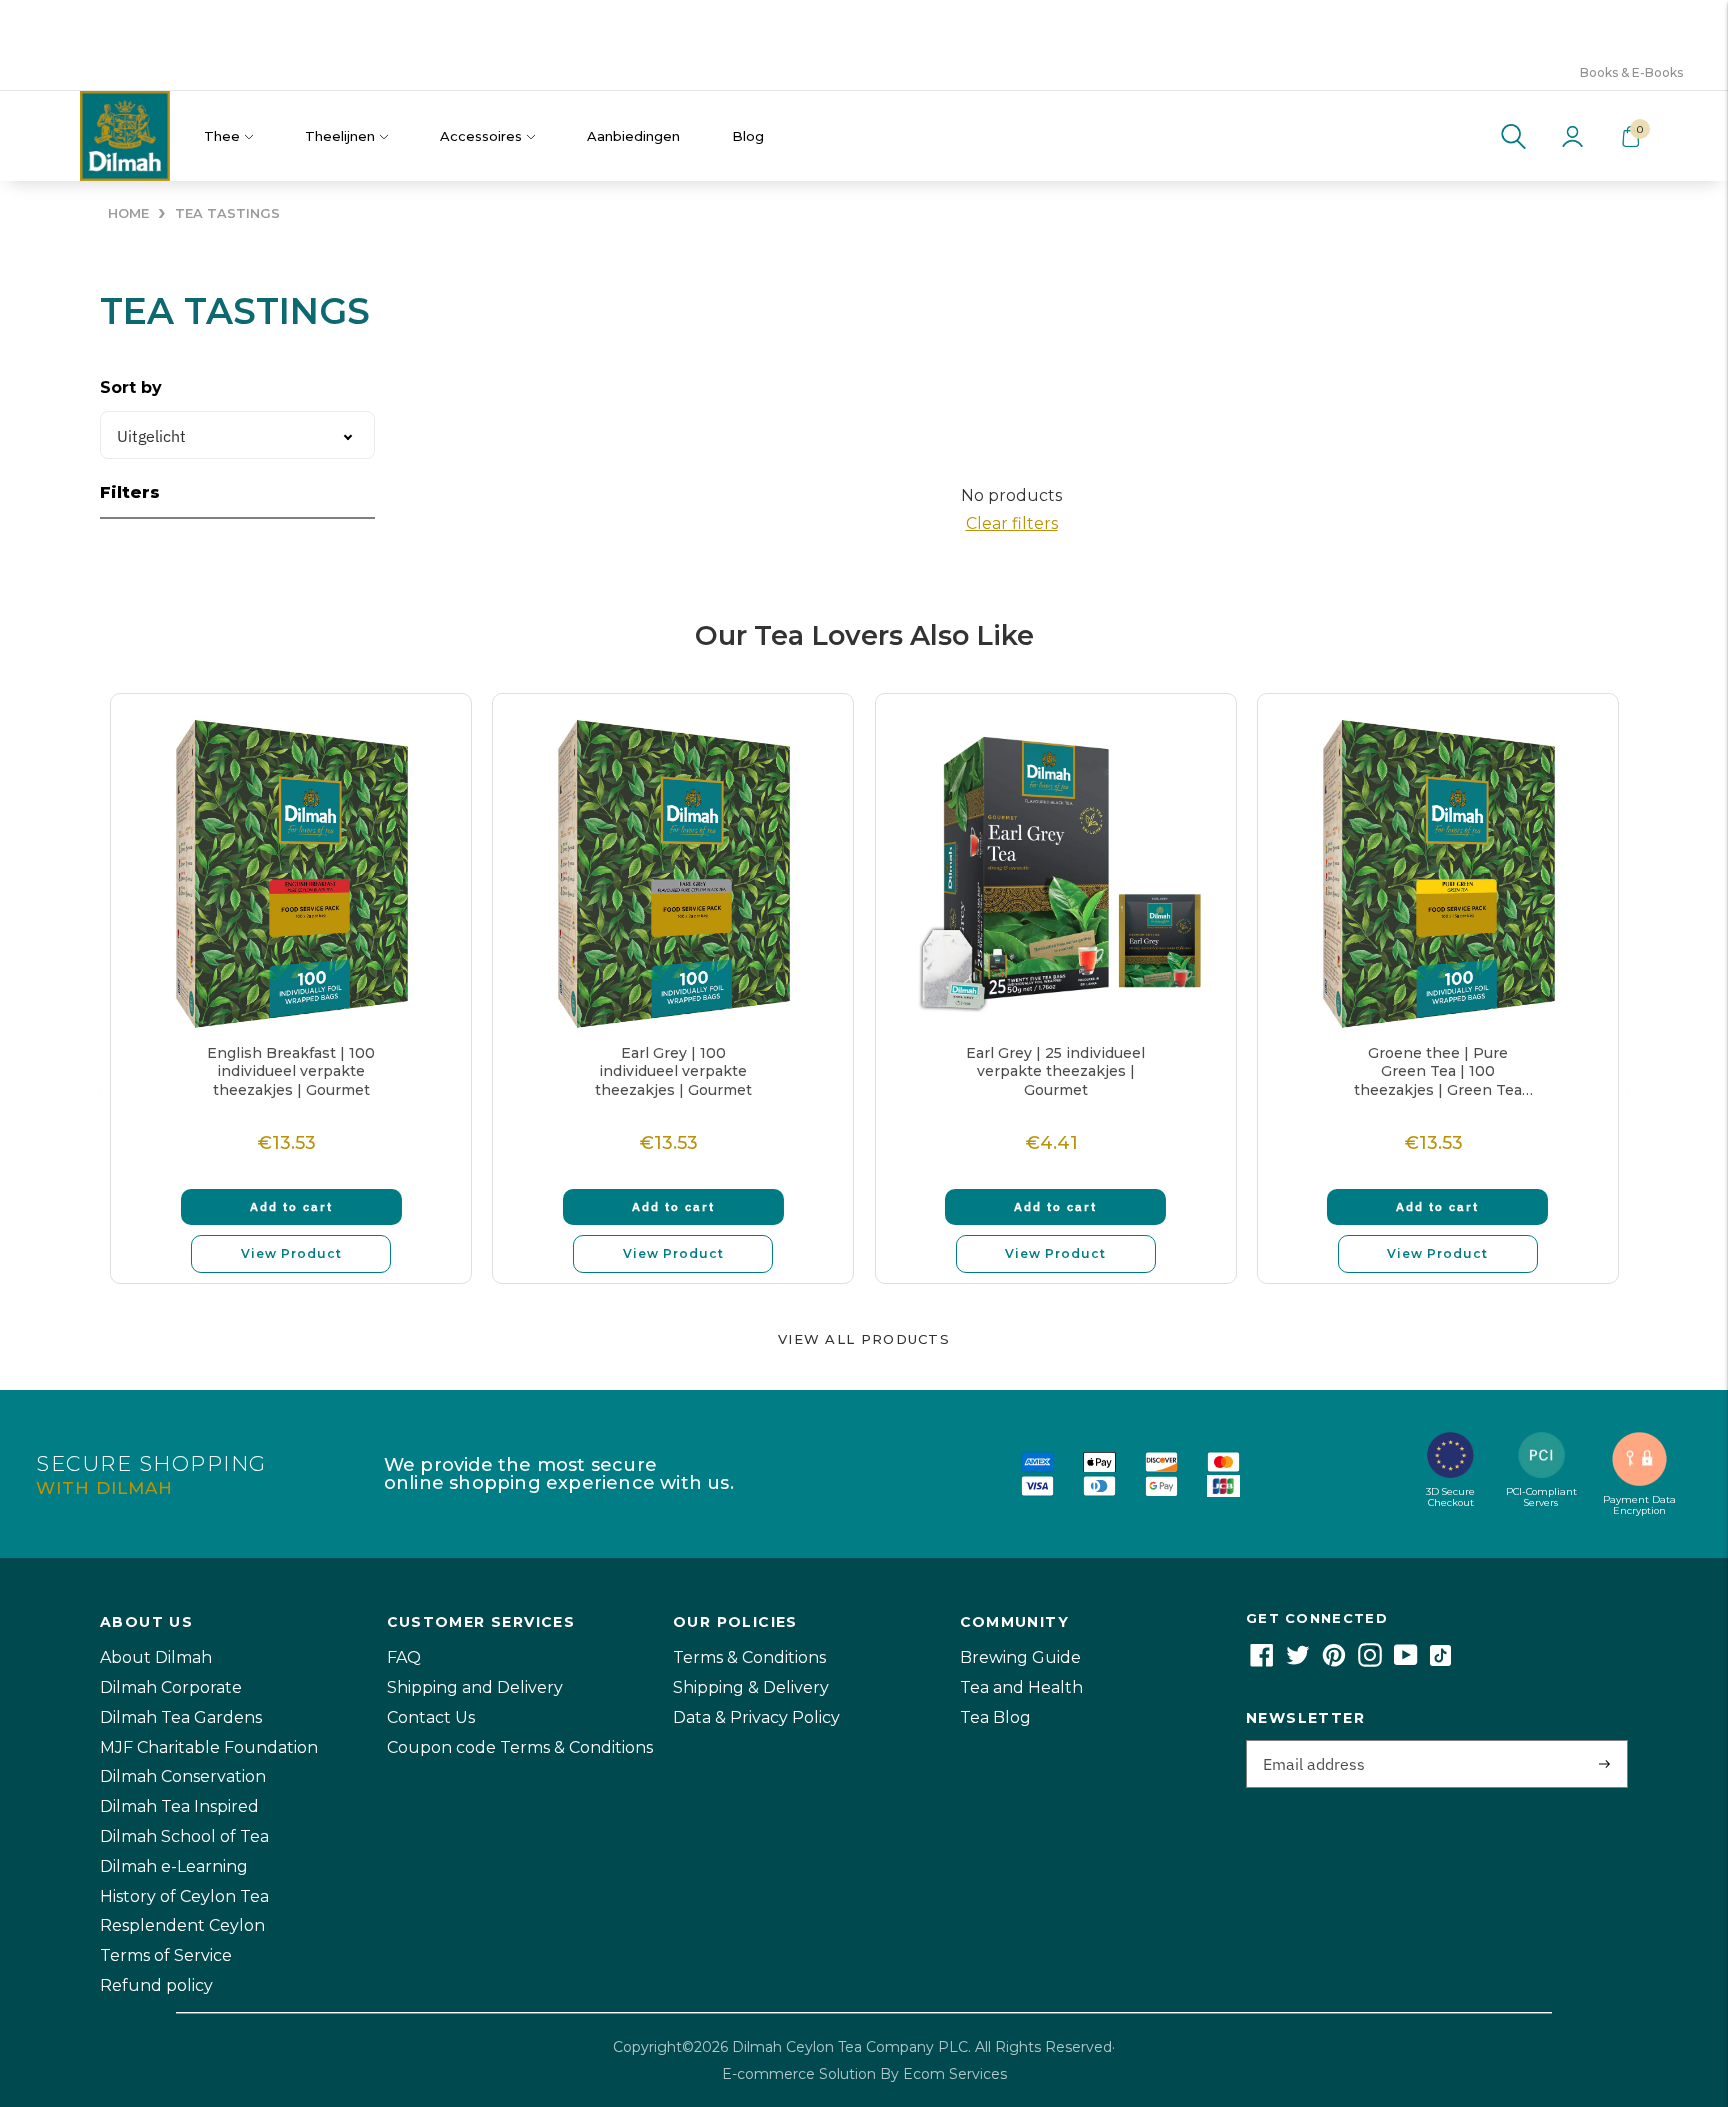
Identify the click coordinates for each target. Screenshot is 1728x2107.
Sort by (131, 387)
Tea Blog (995, 1717)
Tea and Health (1021, 1687)
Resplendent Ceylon (182, 1925)
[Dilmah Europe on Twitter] (1298, 1661)
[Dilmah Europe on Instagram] (1370, 1661)
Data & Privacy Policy (756, 1717)
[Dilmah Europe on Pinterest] (1334, 1661)
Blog (748, 136)
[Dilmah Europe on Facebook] (1262, 1661)
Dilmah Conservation (183, 1776)
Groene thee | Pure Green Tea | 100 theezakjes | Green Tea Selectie (1438, 1071)
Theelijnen (340, 136)
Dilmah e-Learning (174, 1866)
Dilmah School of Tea (184, 1836)
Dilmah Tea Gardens (181, 1717)
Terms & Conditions (749, 1657)
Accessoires (481, 136)
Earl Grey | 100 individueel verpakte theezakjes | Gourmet (673, 1071)
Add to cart (291, 1206)
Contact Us (431, 1717)
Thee (222, 136)
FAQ (404, 1657)
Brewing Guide (1020, 1657)
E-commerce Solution (799, 2074)
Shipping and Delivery (475, 1687)
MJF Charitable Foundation (209, 1747)
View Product (291, 1253)
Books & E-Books (1631, 72)
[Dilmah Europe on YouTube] (1406, 1661)
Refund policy (156, 1985)
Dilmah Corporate (171, 1687)
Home (128, 213)
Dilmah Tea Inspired (179, 1806)
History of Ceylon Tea (184, 1896)
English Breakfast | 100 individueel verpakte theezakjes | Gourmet (291, 1071)
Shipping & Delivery (751, 1687)
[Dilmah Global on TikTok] (1440, 1661)
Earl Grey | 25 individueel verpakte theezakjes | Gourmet (1055, 1071)
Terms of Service (166, 1955)
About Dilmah (156, 1657)
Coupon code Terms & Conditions (520, 1747)
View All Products (864, 1339)
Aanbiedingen (633, 136)
